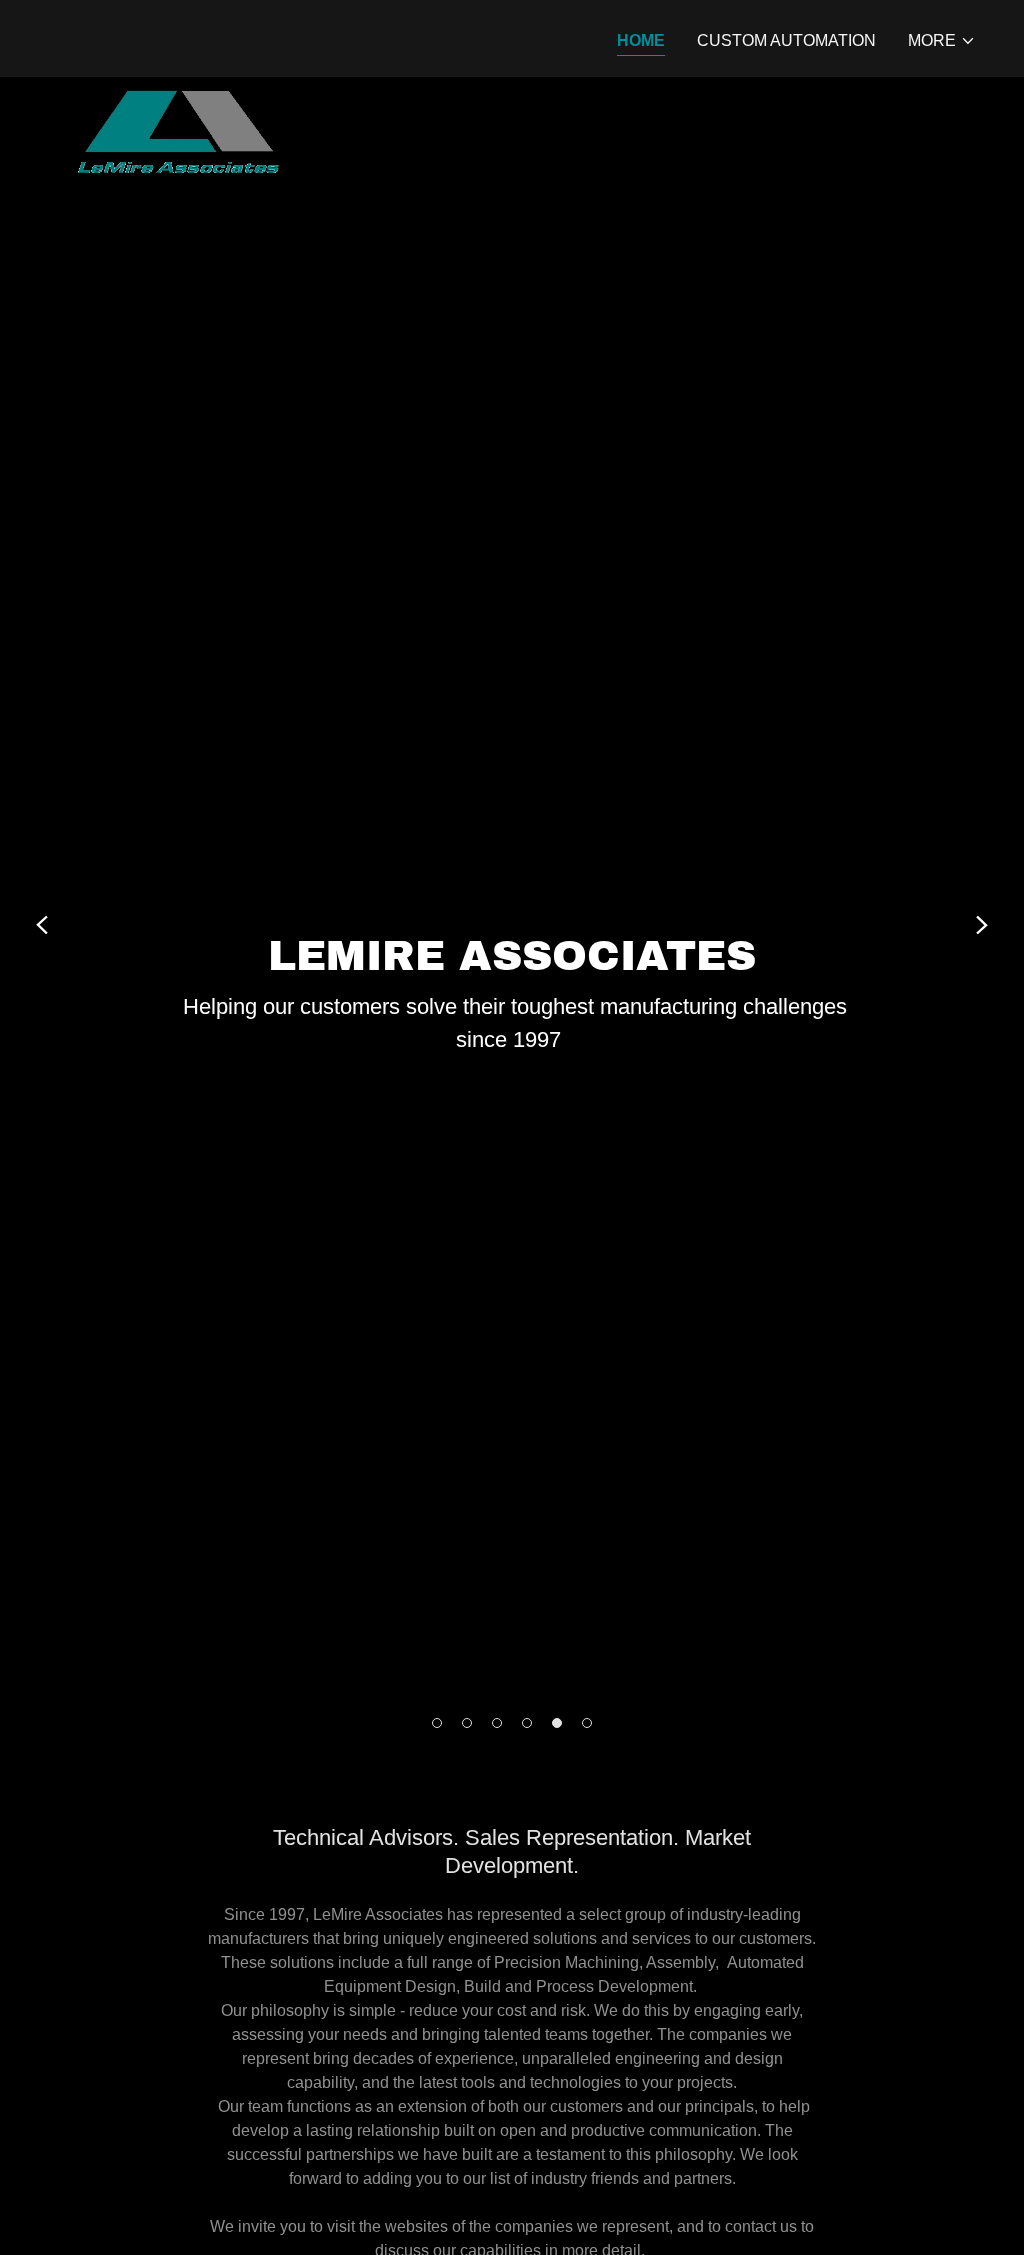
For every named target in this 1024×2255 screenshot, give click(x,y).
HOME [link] (641, 40)
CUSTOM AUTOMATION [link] (786, 40)
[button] (942, 41)
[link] (181, 35)
